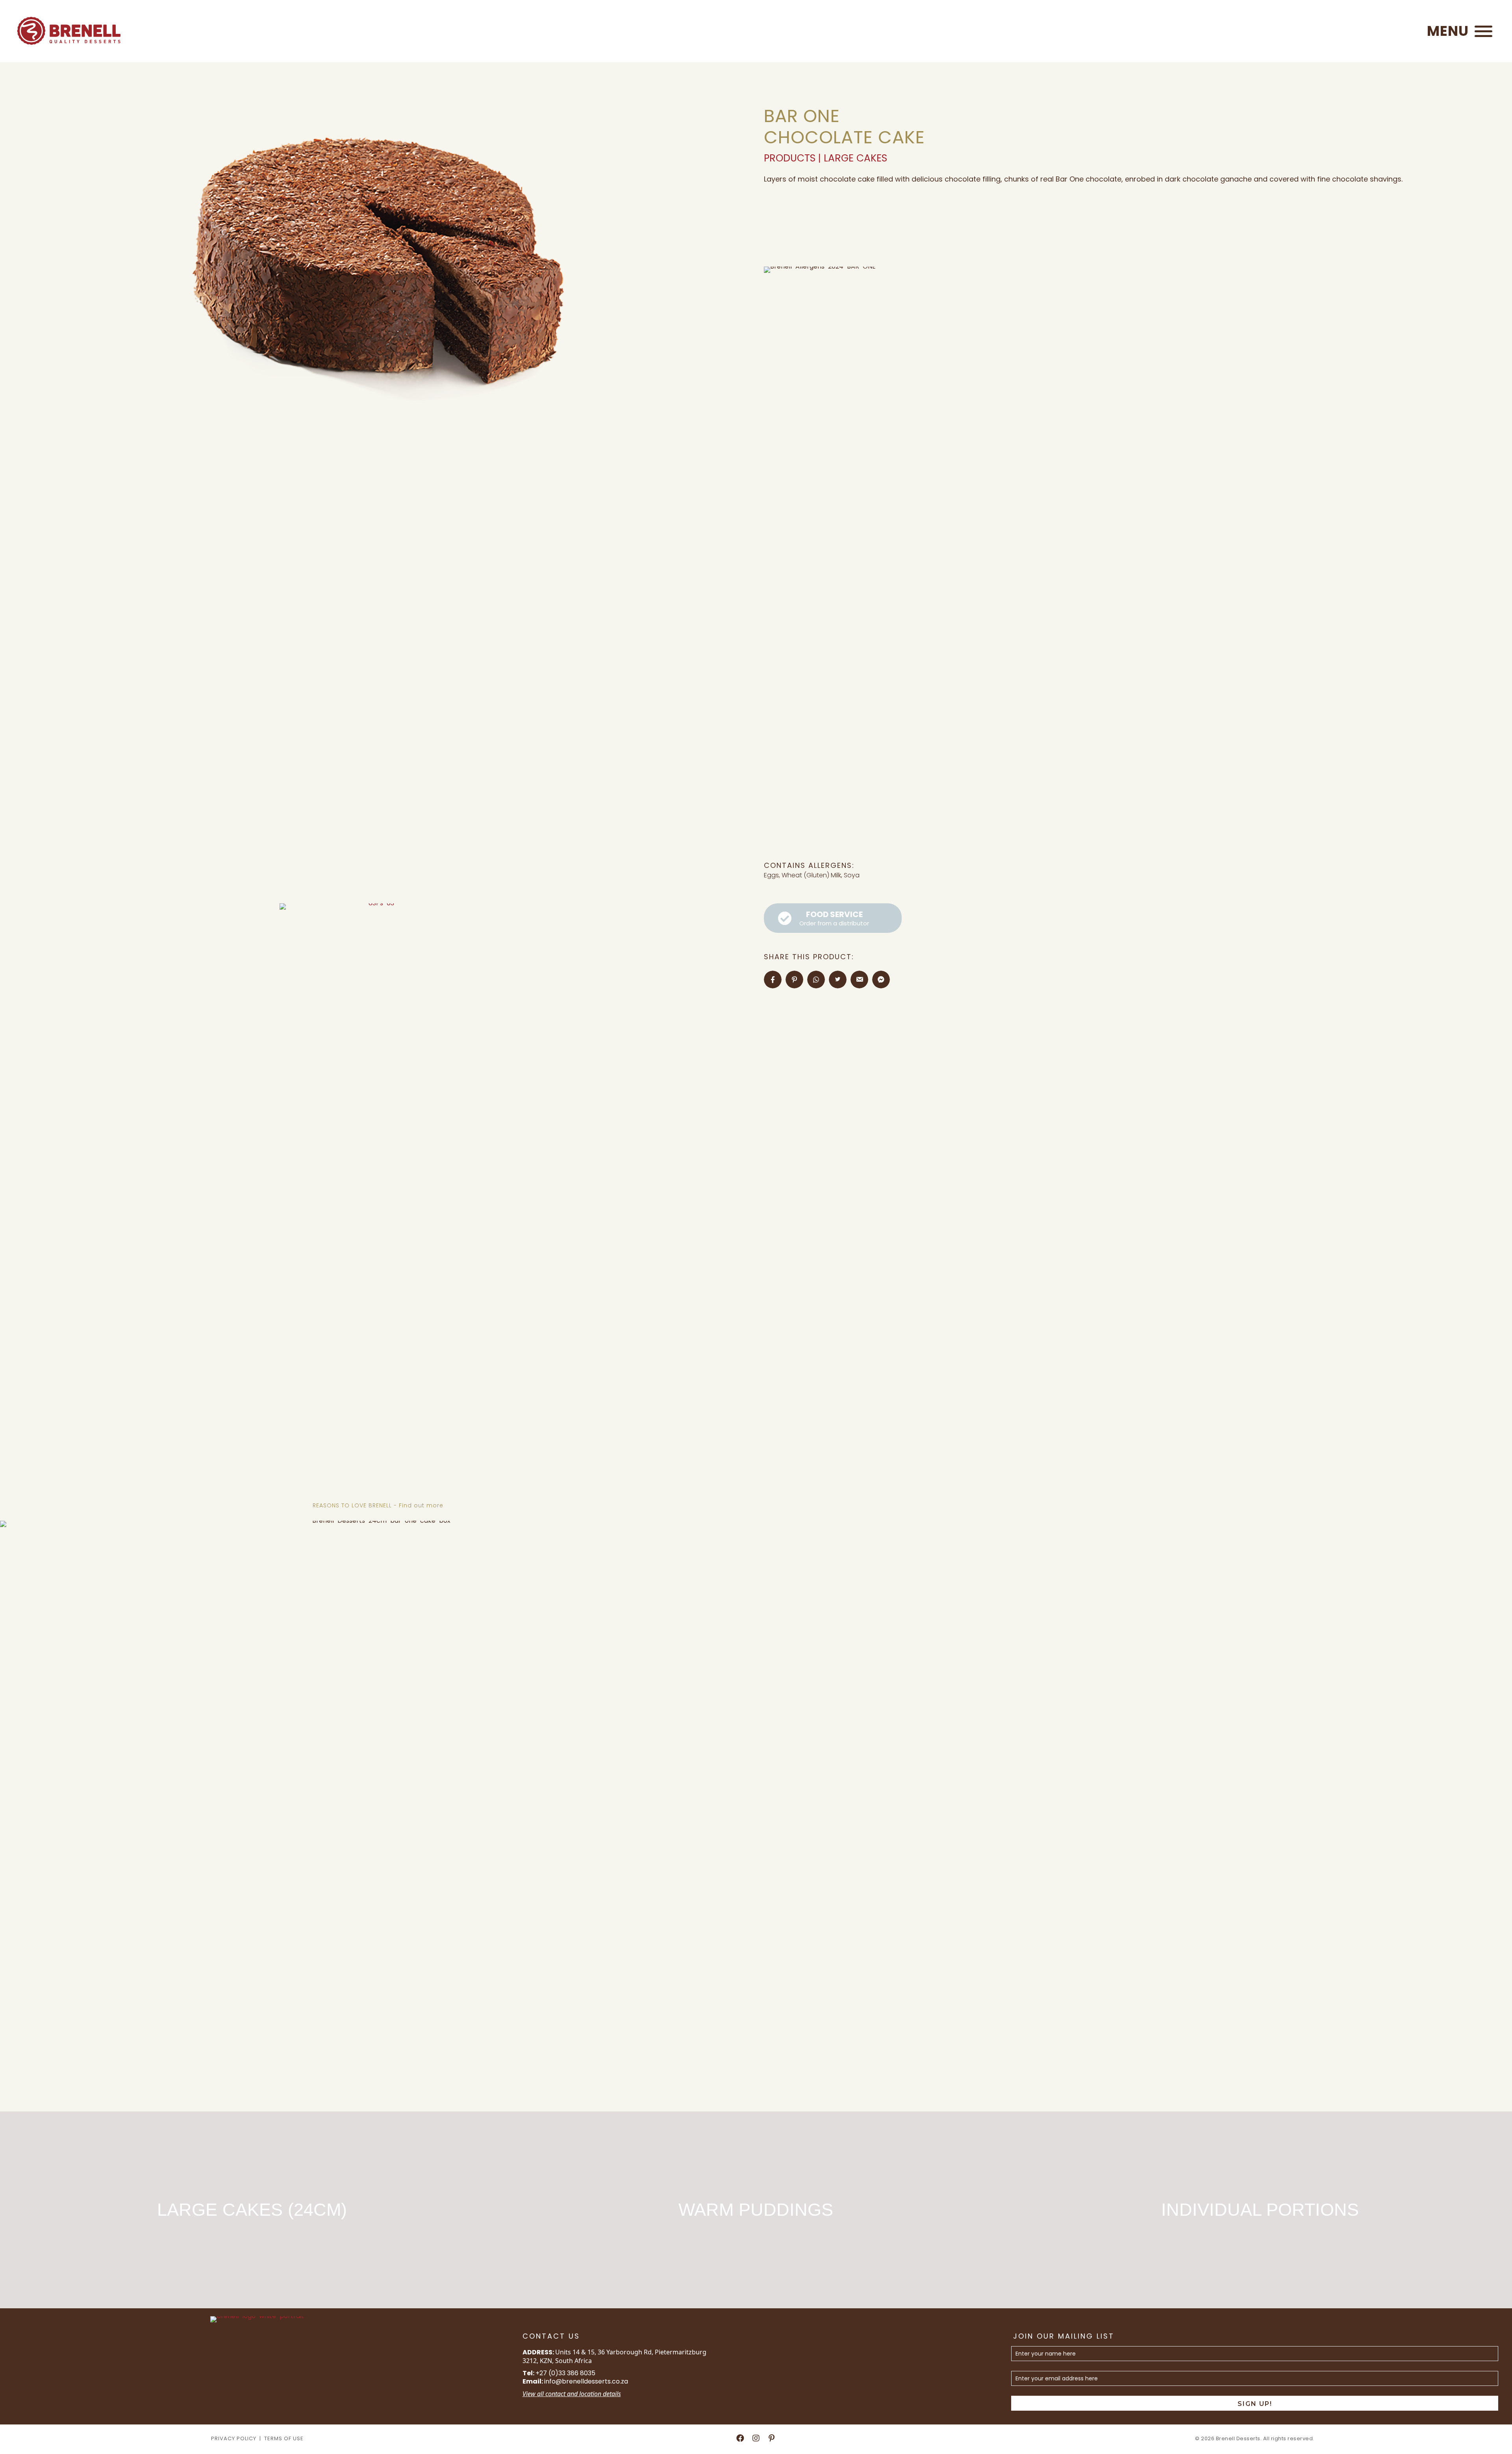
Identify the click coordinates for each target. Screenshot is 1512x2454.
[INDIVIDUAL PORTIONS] (1260, 2210)
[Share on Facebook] (773, 980)
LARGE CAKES (855, 158)
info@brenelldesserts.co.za (586, 2381)
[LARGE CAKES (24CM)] (252, 2210)
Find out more (421, 1505)
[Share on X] (838, 980)
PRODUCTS (790, 158)
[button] (1458, 31)
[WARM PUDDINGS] (756, 2210)
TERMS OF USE (284, 2438)
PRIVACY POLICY (234, 2438)
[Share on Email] (859, 980)
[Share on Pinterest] (794, 980)
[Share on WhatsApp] (816, 980)
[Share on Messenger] (881, 980)
